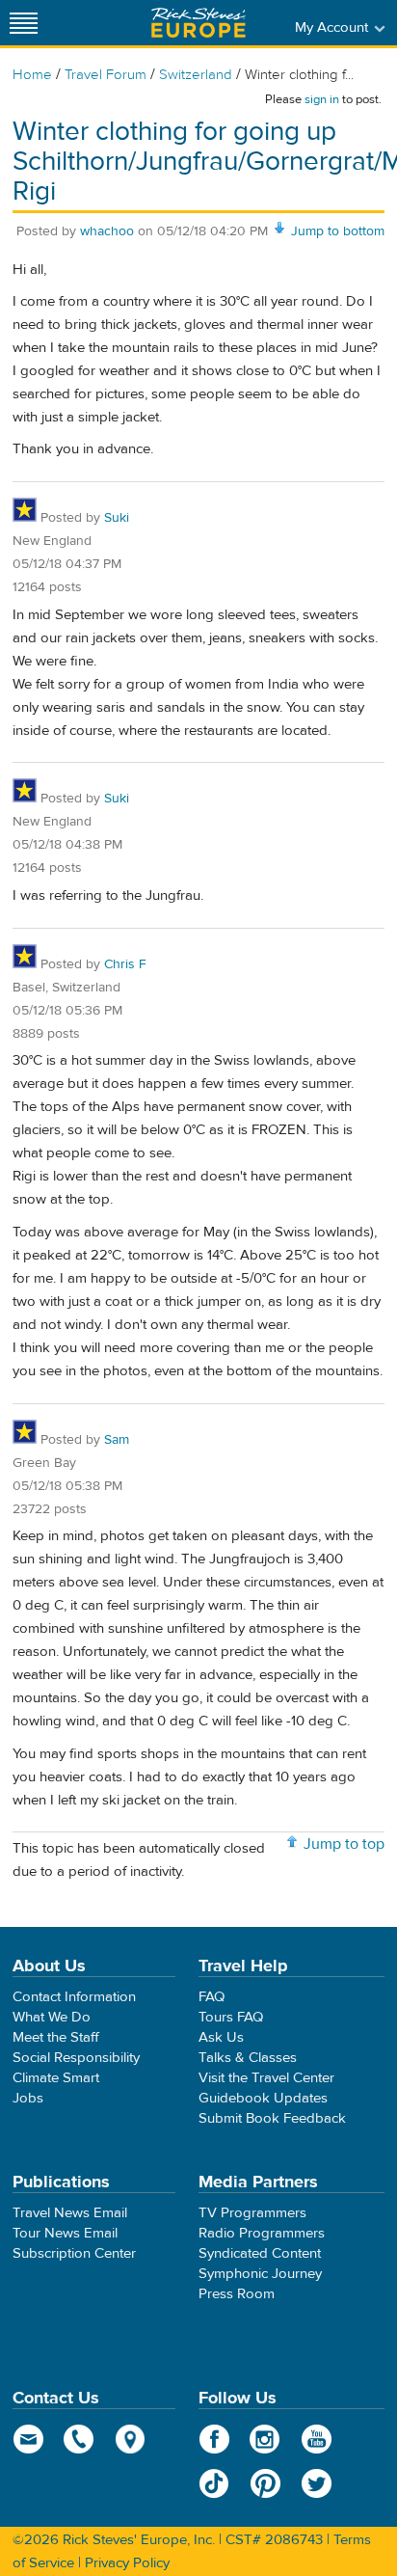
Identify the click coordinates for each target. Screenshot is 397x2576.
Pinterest (265, 2483)
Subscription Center (74, 2253)
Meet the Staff (56, 2037)
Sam (117, 1440)
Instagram (265, 2439)
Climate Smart (56, 2078)
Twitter (317, 2483)
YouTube (317, 2439)
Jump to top (344, 1844)
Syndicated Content (260, 2253)
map (131, 2439)
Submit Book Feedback (272, 2118)
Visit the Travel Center (266, 2078)
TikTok (214, 2483)
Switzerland (196, 75)
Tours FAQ (231, 2017)
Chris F (125, 964)
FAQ (212, 1997)
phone (79, 2439)
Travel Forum (106, 75)
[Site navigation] (24, 23)
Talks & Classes (248, 2058)
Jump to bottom (338, 231)
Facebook (214, 2439)
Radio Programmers (262, 2233)
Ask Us (221, 2037)
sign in (322, 99)
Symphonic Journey (260, 2274)
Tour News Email (65, 2233)
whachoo (107, 231)
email (28, 2439)
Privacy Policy (127, 2563)
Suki (117, 518)
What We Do (52, 2017)
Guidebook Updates (263, 2098)
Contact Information (74, 1997)
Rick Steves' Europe (198, 23)
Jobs (28, 2098)
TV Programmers (252, 2213)
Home (32, 75)
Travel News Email (70, 2213)
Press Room (237, 2294)
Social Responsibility (76, 2058)
